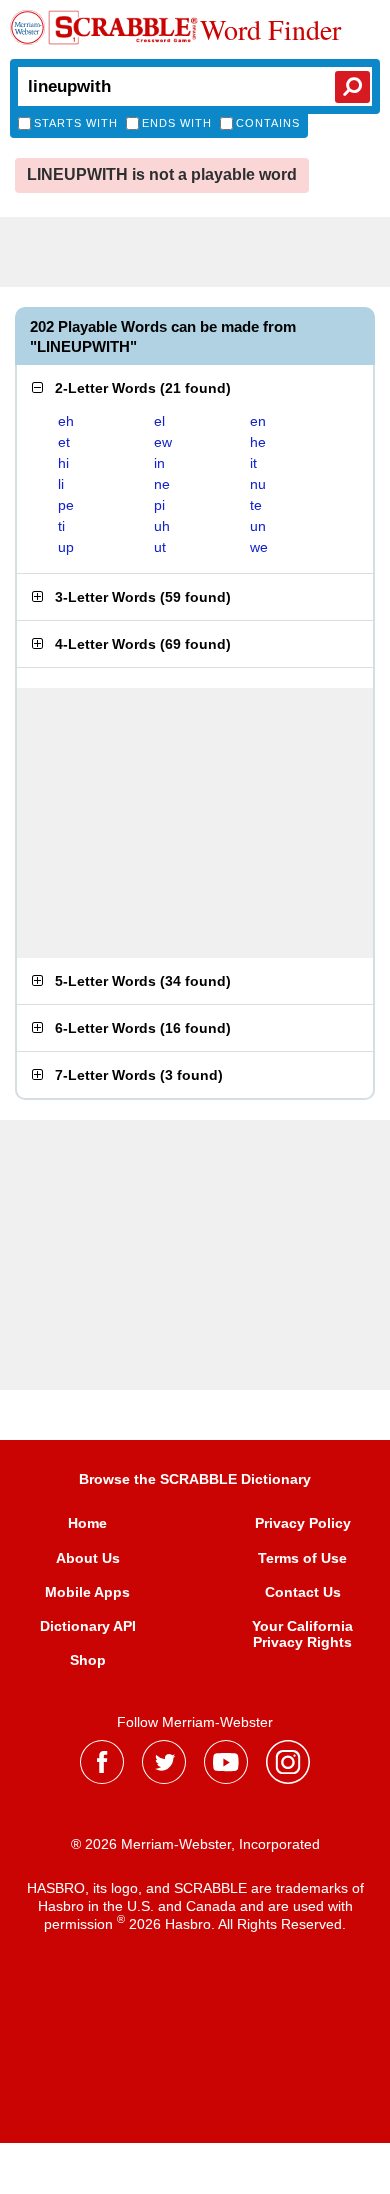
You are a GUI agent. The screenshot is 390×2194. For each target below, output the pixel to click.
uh (162, 526)
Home (87, 1523)
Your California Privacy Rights (302, 1634)
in (159, 463)
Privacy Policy (303, 1523)
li (61, 484)
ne (162, 484)
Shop (88, 1660)
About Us (88, 1558)
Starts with (76, 123)
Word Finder (270, 29)
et (64, 442)
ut (160, 547)
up (66, 547)
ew (163, 442)
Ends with (177, 123)
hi (63, 463)
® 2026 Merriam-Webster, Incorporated (195, 1844)
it (253, 463)
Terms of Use (302, 1558)
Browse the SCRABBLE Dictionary (195, 1479)
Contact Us (303, 1592)
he (258, 442)
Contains (268, 123)
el (159, 421)
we (259, 547)
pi (159, 505)
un (258, 526)
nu (258, 484)
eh (66, 421)
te (256, 505)
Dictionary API (88, 1626)
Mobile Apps (87, 1592)
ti (61, 526)
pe (66, 505)
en (258, 421)
